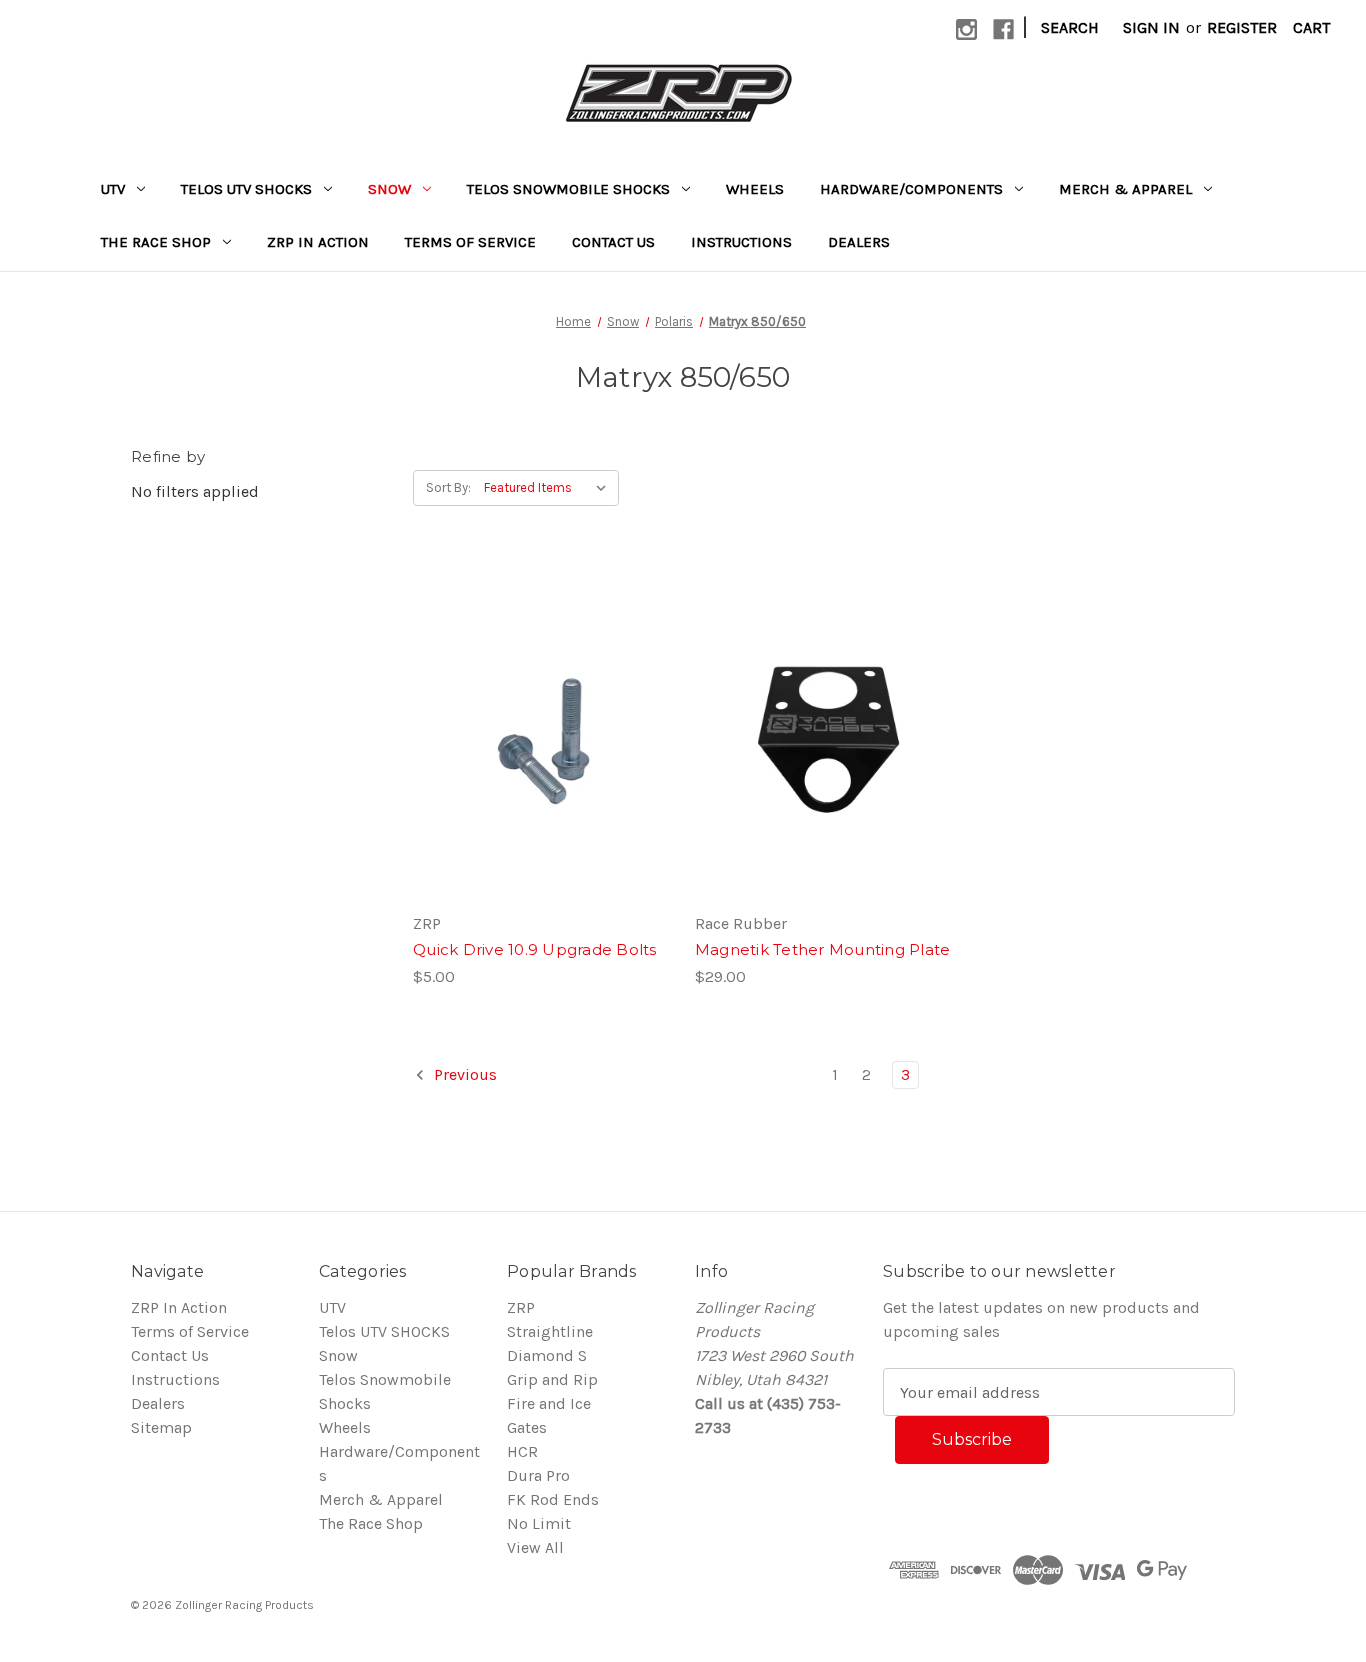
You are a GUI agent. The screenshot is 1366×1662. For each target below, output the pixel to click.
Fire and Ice (549, 1403)
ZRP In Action (318, 242)
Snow (389, 189)
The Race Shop (156, 242)
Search (1070, 27)
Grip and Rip (552, 1379)
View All (535, 1547)
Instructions (741, 242)
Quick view (525, 691)
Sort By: (448, 487)
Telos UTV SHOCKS (246, 189)
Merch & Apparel (1125, 189)
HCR (522, 1451)
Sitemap (161, 1427)
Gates (527, 1427)
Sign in (1151, 27)
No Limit (539, 1523)
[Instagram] (966, 29)
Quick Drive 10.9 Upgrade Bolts (535, 949)
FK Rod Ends (553, 1499)
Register (1242, 27)
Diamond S (547, 1355)
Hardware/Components (911, 189)
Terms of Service (470, 242)
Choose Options (542, 771)
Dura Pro (538, 1475)
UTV (113, 189)
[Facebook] (1003, 29)
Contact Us (613, 242)
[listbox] (549, 488)
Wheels (755, 189)
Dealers (859, 242)
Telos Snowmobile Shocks (568, 189)
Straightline (550, 1331)
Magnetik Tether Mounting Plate (823, 949)
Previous (463, 1074)
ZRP (521, 1307)
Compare (535, 731)
